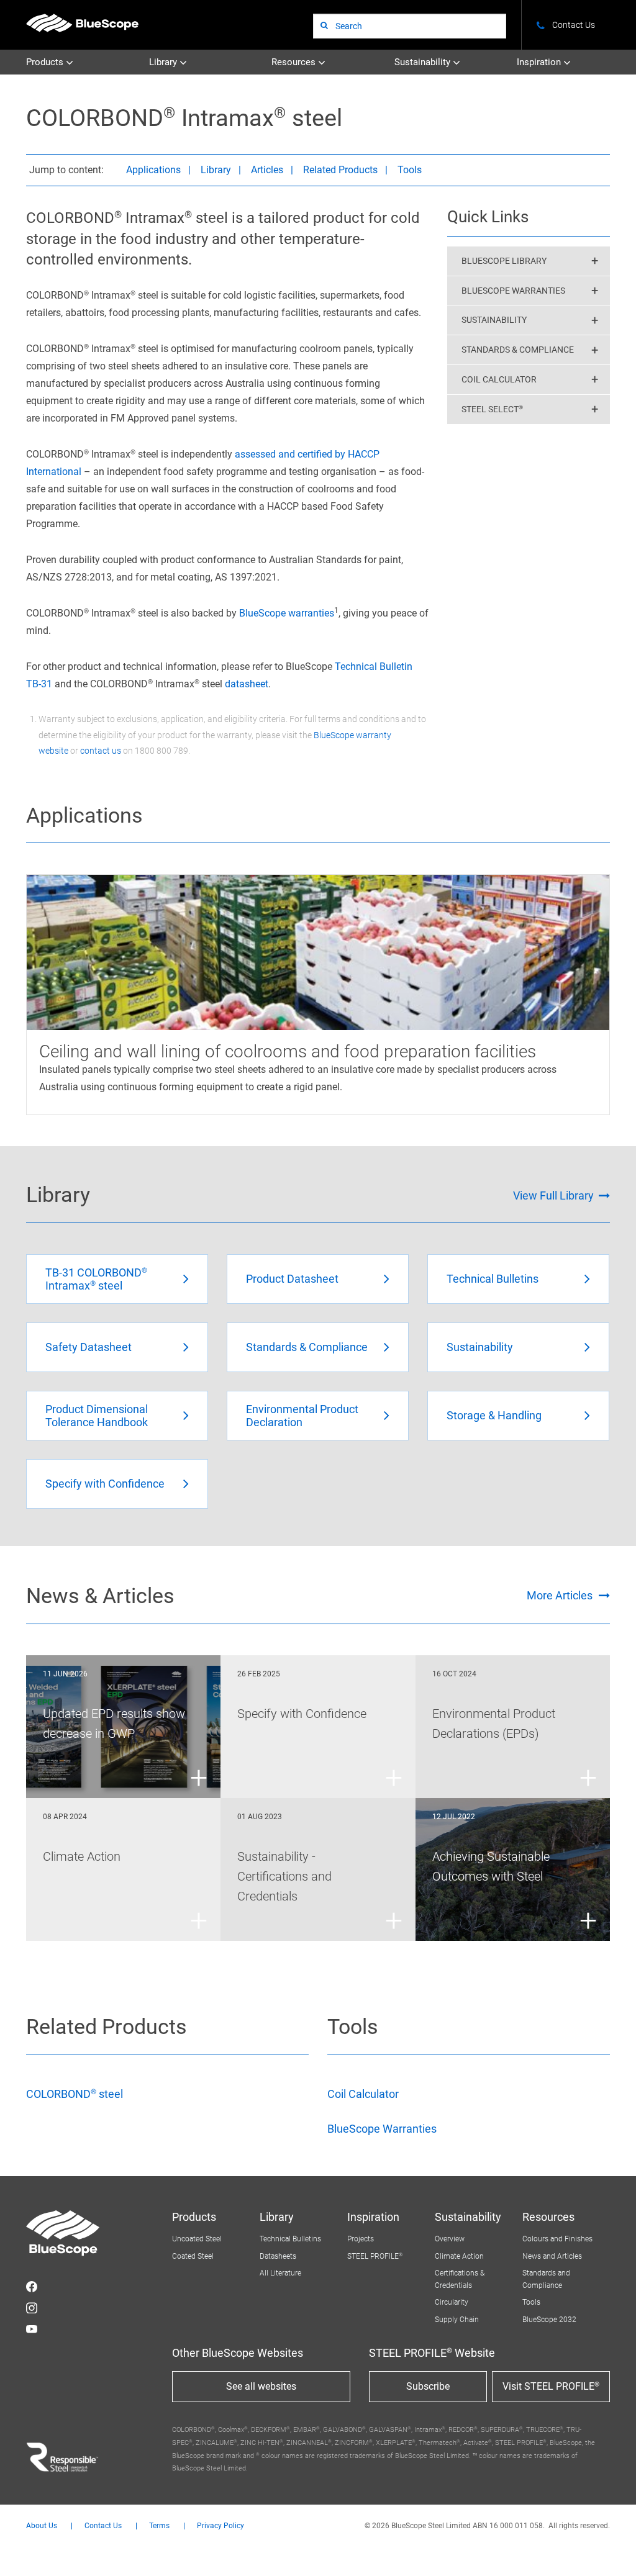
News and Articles (552, 2256)
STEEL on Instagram (32, 2308)
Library (164, 62)
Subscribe (428, 2386)
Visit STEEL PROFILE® (551, 2386)
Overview (450, 2239)
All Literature (280, 2273)
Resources (295, 62)
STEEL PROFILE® (375, 2256)
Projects (361, 2239)
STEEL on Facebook (32, 2287)
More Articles (560, 1595)
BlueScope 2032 (549, 2320)
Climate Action (459, 2256)
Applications (153, 170)
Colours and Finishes (557, 2239)
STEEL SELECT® (492, 409)
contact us (101, 751)
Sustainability (424, 62)
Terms (159, 2526)
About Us (42, 2526)
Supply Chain (457, 2320)
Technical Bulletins (290, 2239)
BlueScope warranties (287, 613)
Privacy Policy (220, 2526)
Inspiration (540, 62)
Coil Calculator (499, 379)
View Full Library (553, 1195)
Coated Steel (193, 2256)
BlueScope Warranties (513, 291)
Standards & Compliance (518, 350)
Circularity (452, 2302)
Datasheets (278, 2256)
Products (46, 62)
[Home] (82, 23)
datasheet (247, 684)
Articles (267, 170)
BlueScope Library (504, 261)
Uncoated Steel (197, 2239)
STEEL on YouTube (32, 2329)
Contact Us (103, 2526)
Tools (410, 170)
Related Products (340, 170)
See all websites (261, 2386)
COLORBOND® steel (75, 2094)
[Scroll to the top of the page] (610, 2550)
